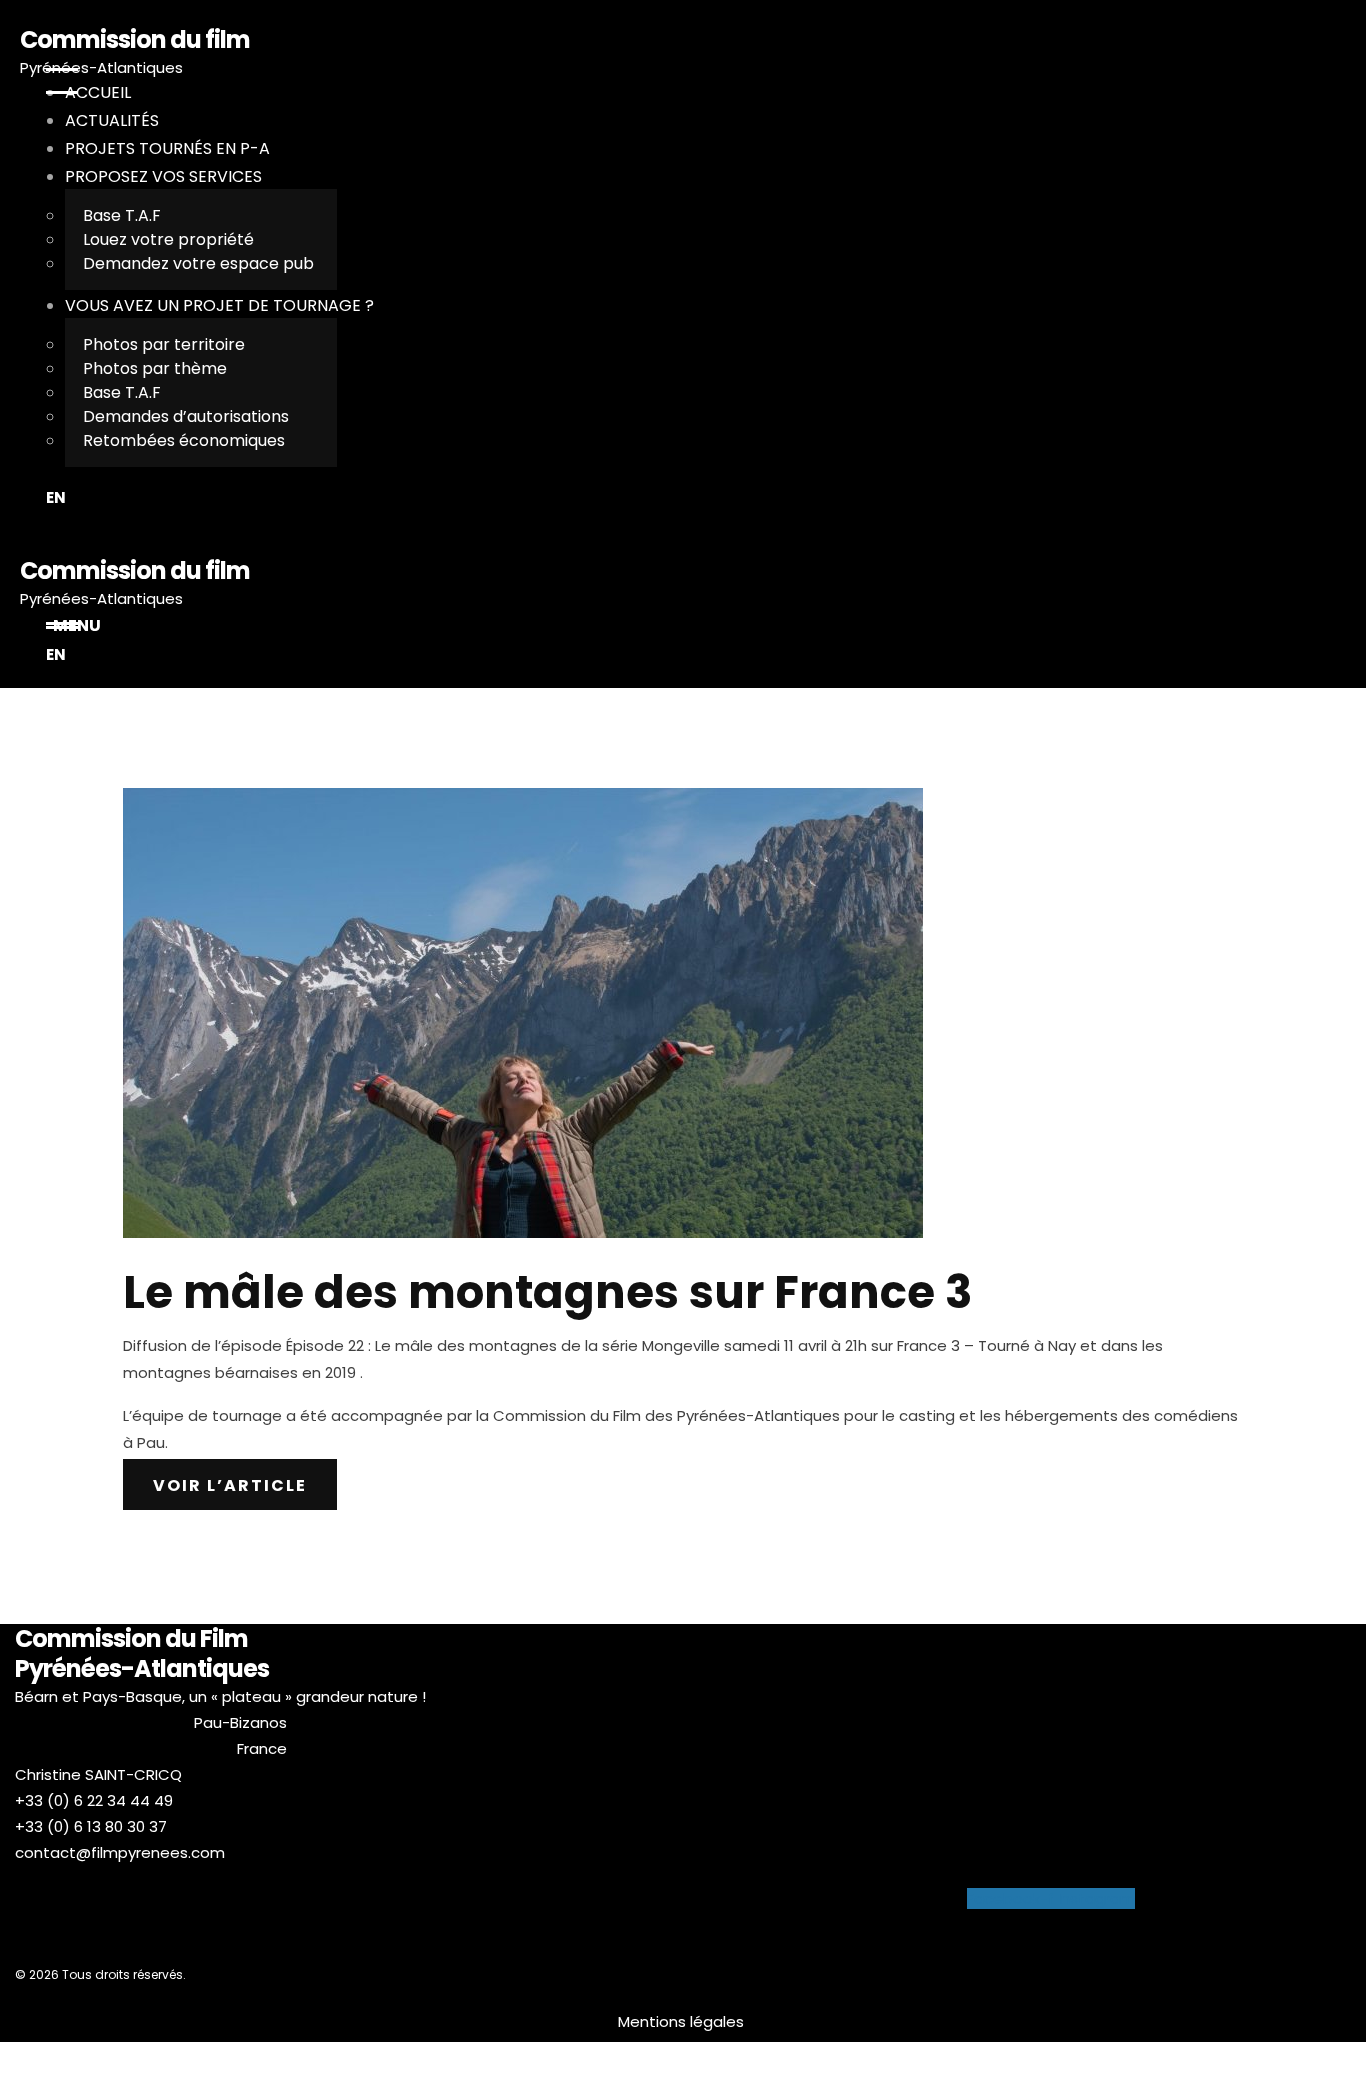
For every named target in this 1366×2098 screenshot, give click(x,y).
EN (56, 497)
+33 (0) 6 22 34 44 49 (94, 1800)
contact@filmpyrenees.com (120, 1852)
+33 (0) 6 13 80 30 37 (91, 1826)
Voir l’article (230, 1485)
